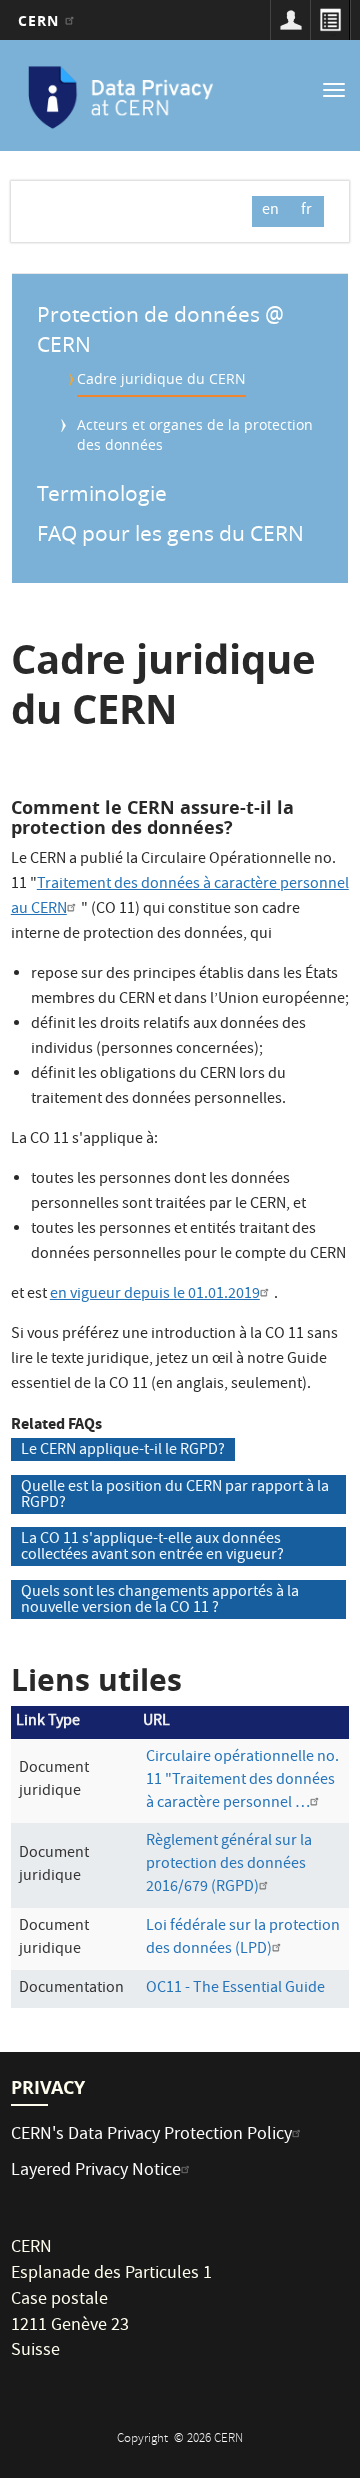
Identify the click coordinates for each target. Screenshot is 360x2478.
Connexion (290, 20)
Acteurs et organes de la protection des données (195, 434)
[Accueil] (121, 98)
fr (306, 211)
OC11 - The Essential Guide (235, 1989)
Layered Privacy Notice (96, 2171)
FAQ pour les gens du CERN (170, 533)
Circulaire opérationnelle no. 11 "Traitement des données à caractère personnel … (242, 1781)
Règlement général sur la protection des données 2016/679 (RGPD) (229, 1865)
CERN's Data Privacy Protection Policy (151, 2135)
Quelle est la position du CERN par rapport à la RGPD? (175, 1495)
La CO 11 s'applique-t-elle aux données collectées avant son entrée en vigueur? (152, 1547)
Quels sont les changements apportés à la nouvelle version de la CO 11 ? (160, 1600)
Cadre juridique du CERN (161, 378)
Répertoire (330, 20)
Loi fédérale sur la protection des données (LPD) (243, 1938)
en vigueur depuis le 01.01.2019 (155, 1295)
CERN (41, 20)
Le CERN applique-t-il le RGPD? (123, 1450)
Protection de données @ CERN (160, 329)
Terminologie (102, 493)
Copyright (144, 2439)
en (270, 211)
